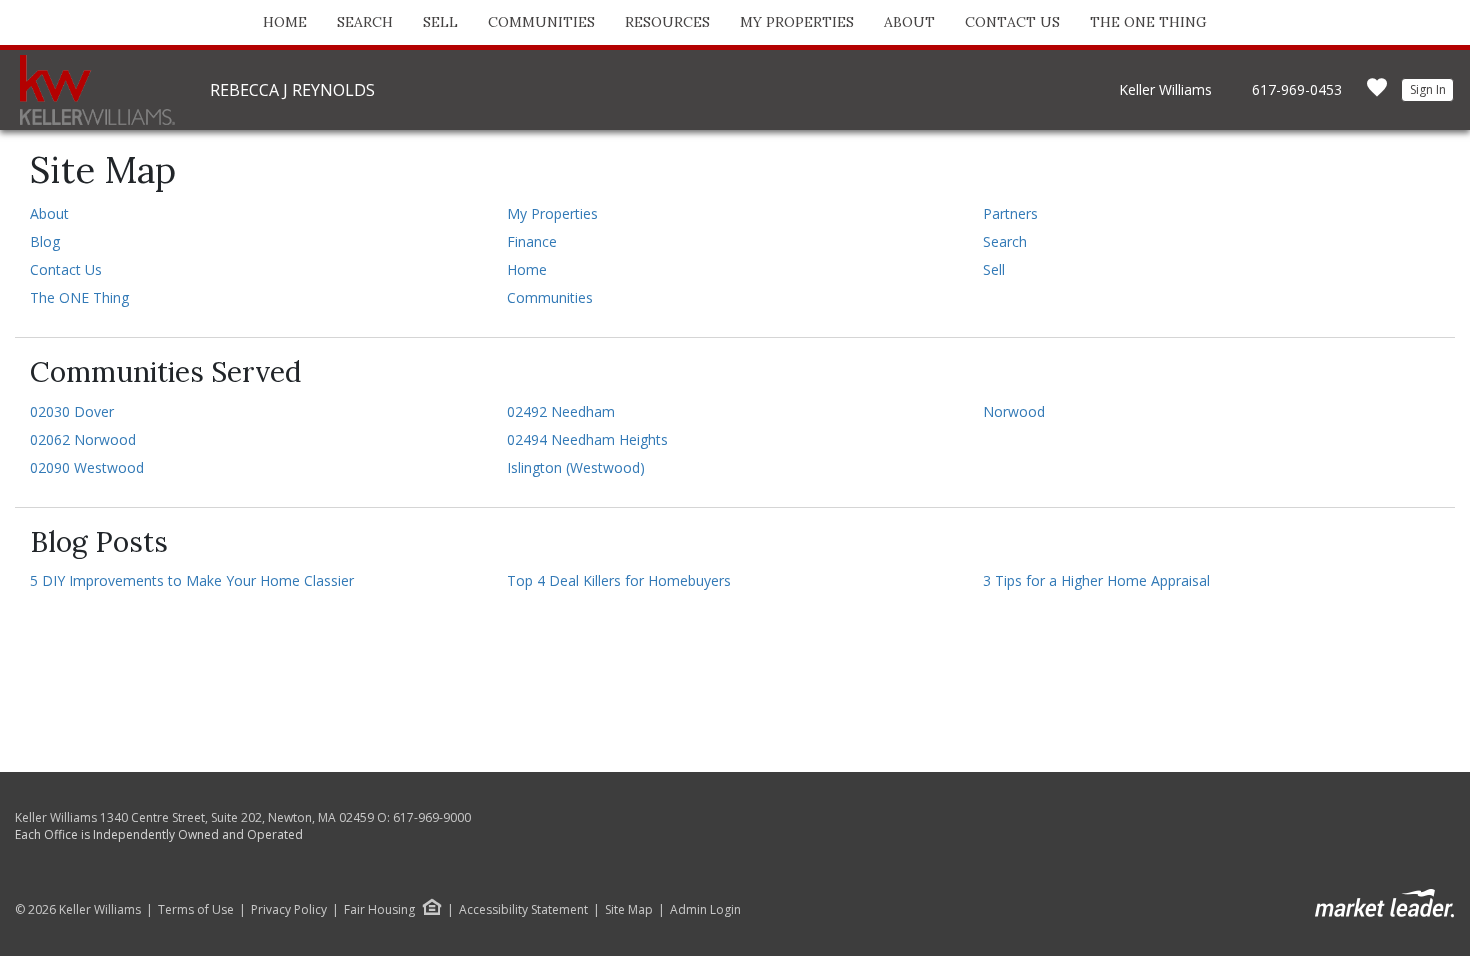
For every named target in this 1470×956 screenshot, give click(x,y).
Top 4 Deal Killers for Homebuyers (619, 580)
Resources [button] (667, 22)
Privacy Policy (289, 910)
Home (285, 22)
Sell (440, 22)
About (909, 22)
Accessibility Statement (523, 910)
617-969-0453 (1297, 89)
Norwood (1014, 411)
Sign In (1428, 89)
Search (365, 22)
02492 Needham (561, 411)
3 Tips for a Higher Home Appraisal (1096, 580)
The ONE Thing (1148, 22)
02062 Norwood (83, 439)
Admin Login (705, 910)
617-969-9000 (432, 817)
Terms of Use (196, 910)
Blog (45, 241)
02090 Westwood (87, 467)
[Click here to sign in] (1377, 93)
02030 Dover (72, 411)
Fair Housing (379, 909)
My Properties (797, 22)
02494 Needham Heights (587, 439)
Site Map (629, 910)
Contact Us (1012, 22)
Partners (1010, 213)
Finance (532, 241)
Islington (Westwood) (576, 467)
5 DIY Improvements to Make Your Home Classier (192, 580)
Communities (541, 22)
